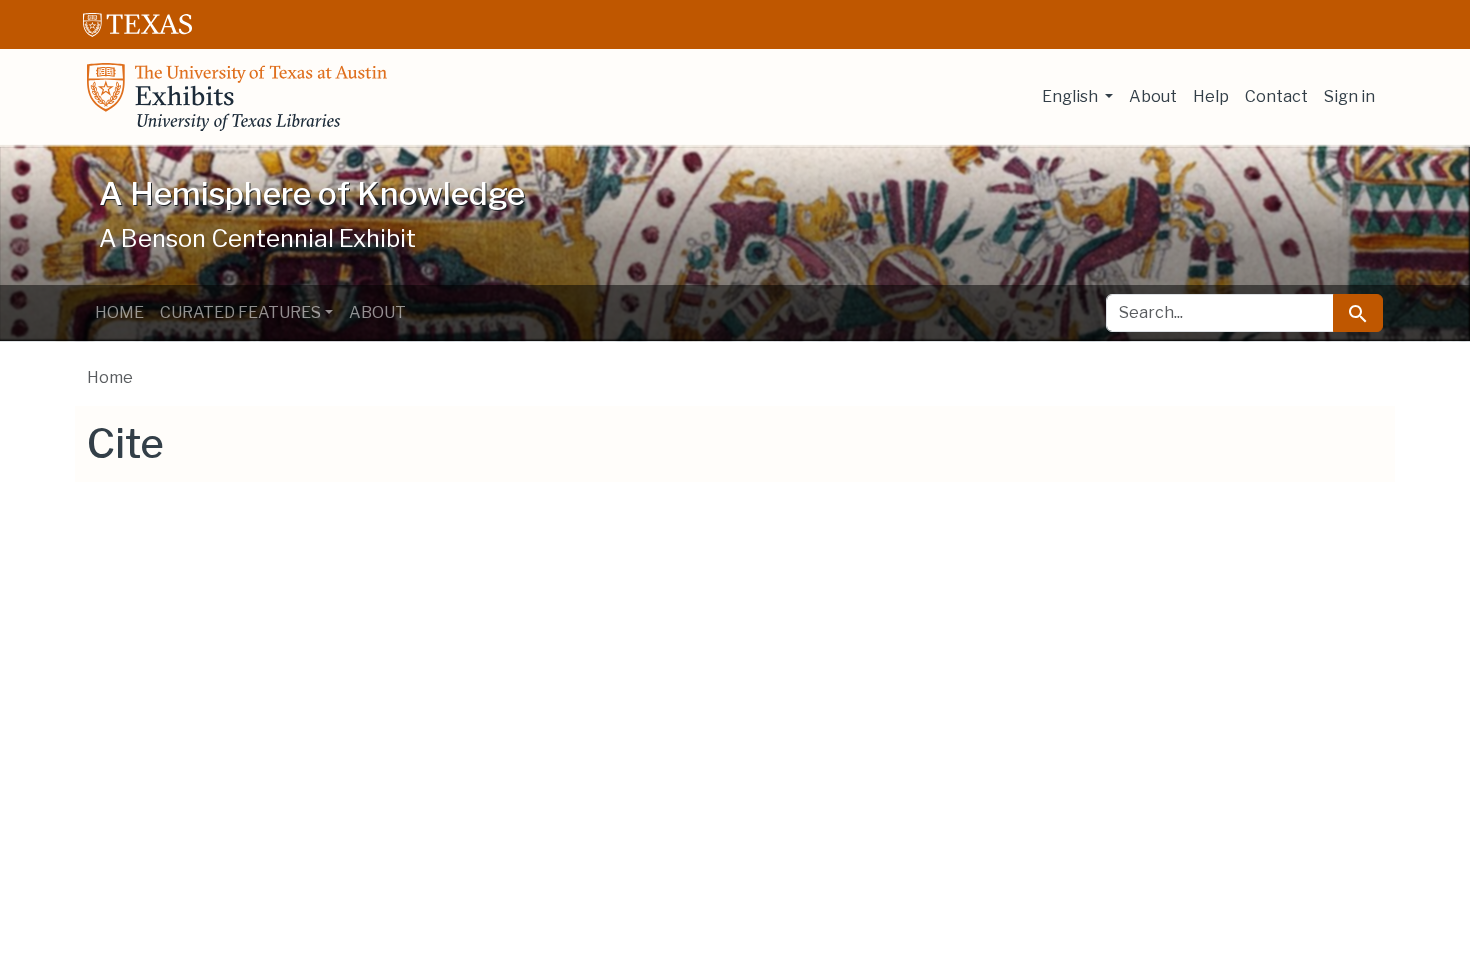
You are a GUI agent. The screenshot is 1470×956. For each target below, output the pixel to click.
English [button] (1071, 96)
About (1153, 96)
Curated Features (240, 312)
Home (119, 312)
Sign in (1349, 96)
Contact (1276, 96)
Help (1211, 96)
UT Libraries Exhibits (237, 97)
